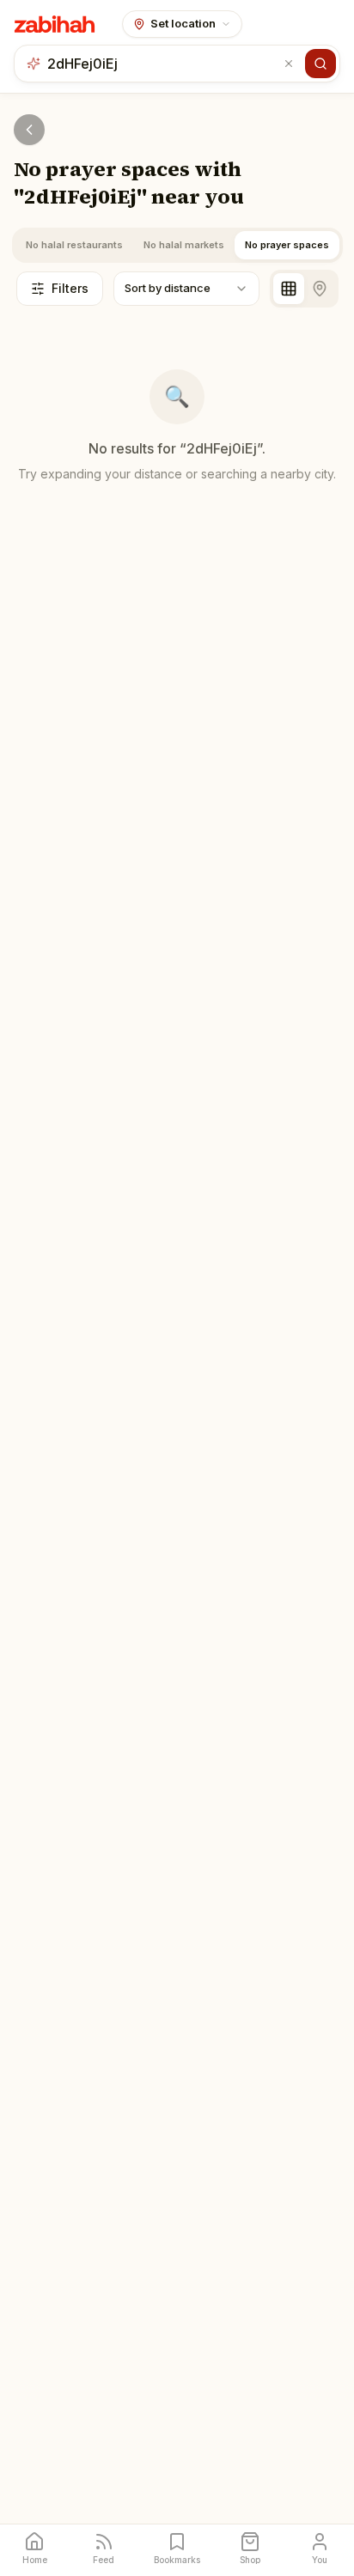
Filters (70, 288)
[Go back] (29, 130)
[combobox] (163, 64)
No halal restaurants (74, 245)
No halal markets (184, 245)
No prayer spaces (287, 245)
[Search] (320, 64)
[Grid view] (289, 289)
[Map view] (320, 289)
